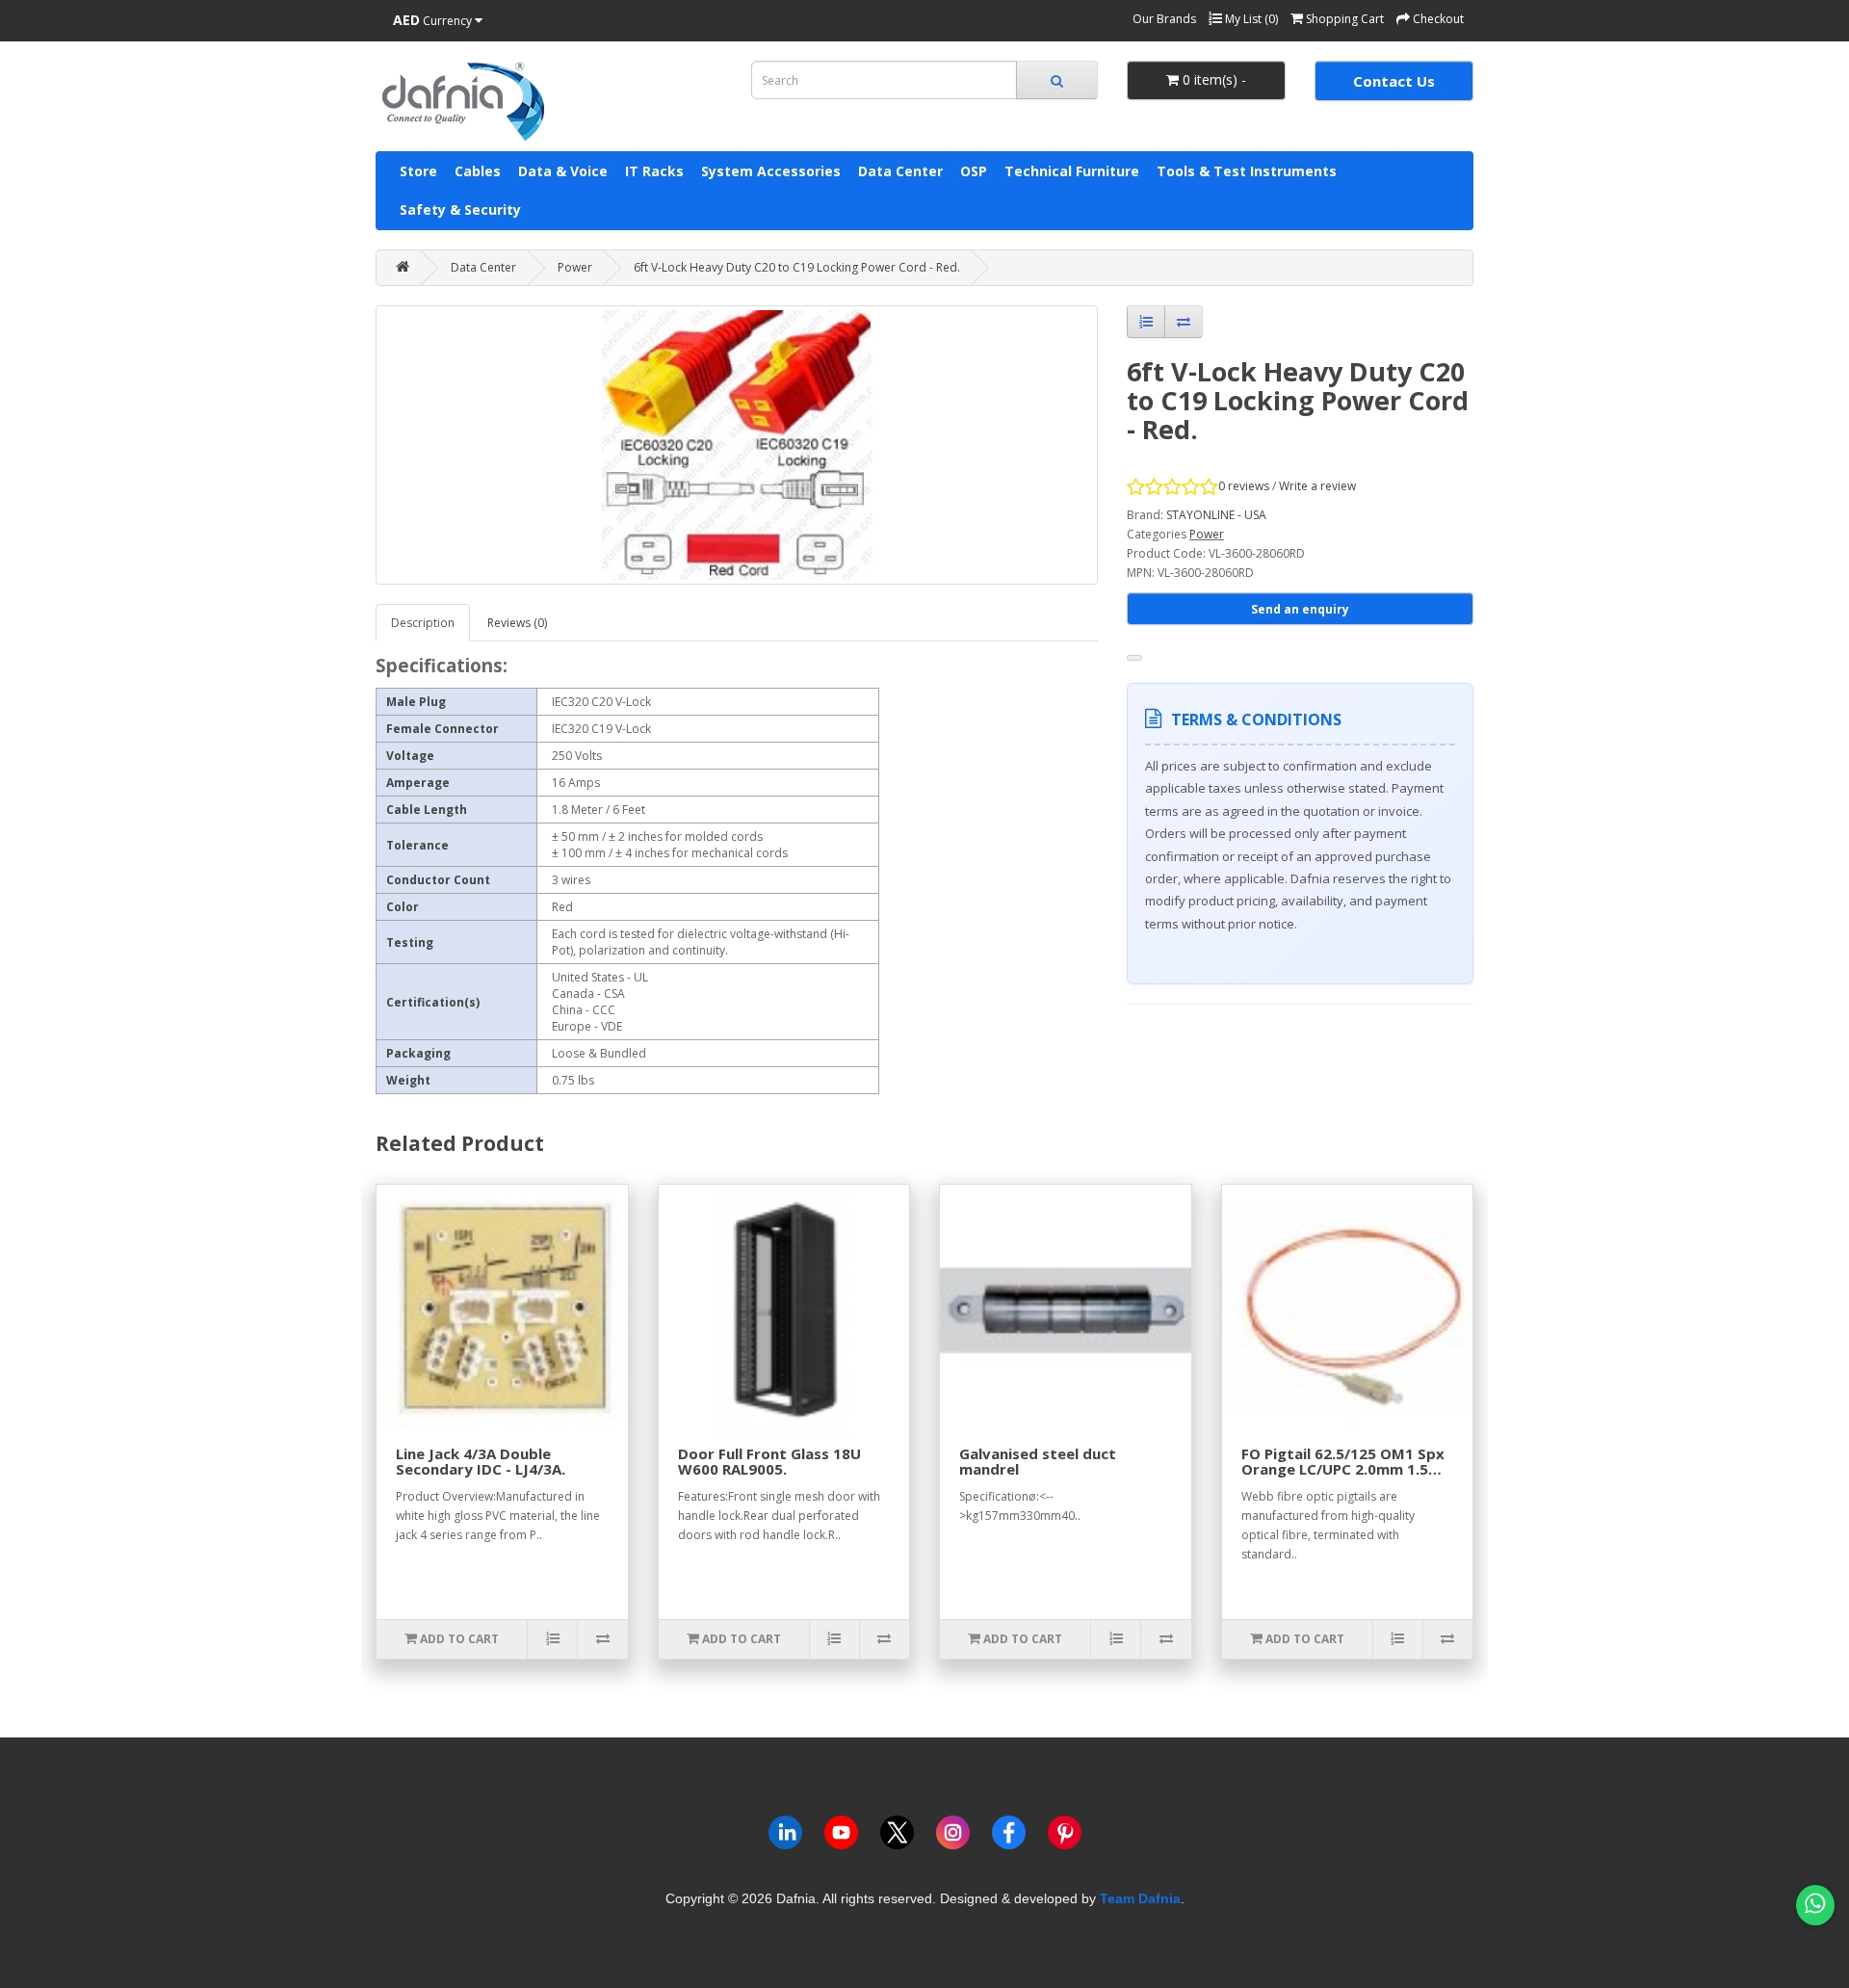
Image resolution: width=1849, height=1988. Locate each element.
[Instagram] (953, 1836)
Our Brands (1164, 19)
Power (575, 267)
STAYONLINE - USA (1216, 515)
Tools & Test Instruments (1247, 171)
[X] (897, 1836)
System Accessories (771, 171)
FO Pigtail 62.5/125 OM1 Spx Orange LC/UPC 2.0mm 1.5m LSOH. (1343, 1469)
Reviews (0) (517, 623)
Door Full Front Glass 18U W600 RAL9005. (769, 1462)
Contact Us (1394, 81)
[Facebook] (1009, 1836)
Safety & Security (460, 209)
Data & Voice (563, 171)
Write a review (1317, 486)
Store (418, 171)
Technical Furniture (1072, 171)
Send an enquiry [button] (1300, 609)
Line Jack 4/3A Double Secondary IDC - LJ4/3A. (481, 1462)
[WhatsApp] (1815, 1905)
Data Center (900, 171)
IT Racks (654, 171)
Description (423, 623)
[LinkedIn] (785, 1836)
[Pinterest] (1065, 1836)
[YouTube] (841, 1836)
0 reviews (1244, 486)
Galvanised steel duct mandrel (1038, 1462)
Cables (478, 171)
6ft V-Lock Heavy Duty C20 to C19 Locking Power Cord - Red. (797, 267)
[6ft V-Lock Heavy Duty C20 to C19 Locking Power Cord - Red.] (737, 445)
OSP (974, 171)
